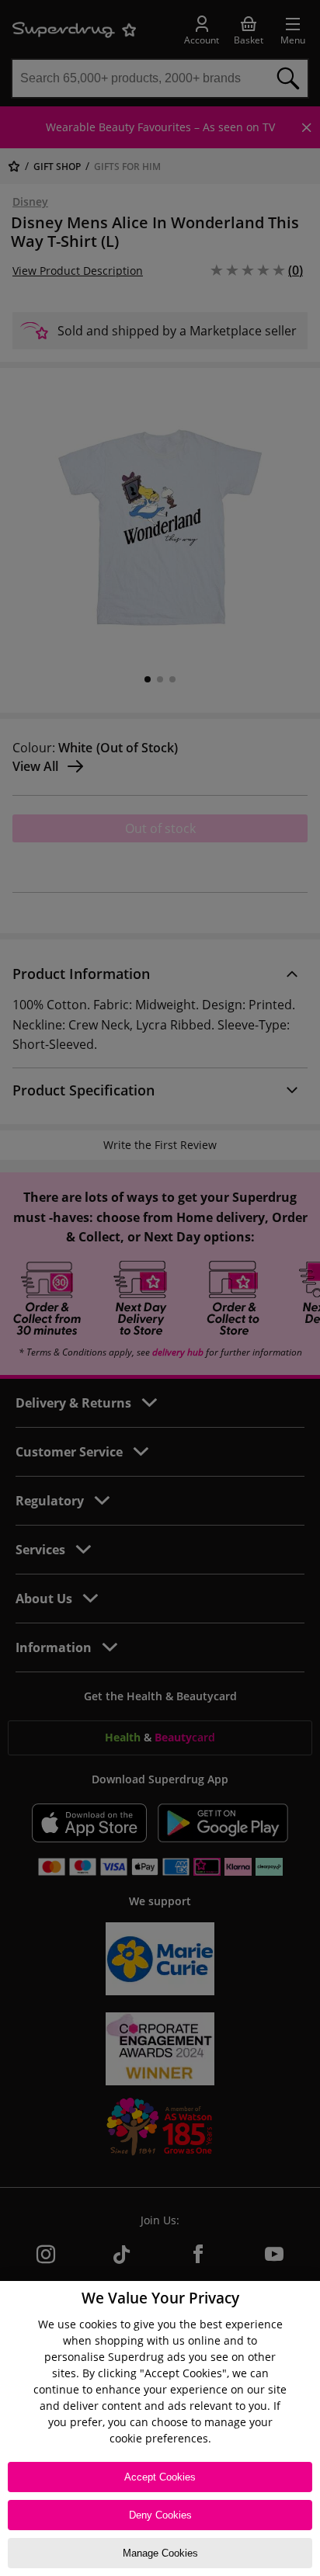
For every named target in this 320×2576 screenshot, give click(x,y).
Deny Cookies (160, 2515)
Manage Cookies (160, 2553)
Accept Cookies (160, 2477)
